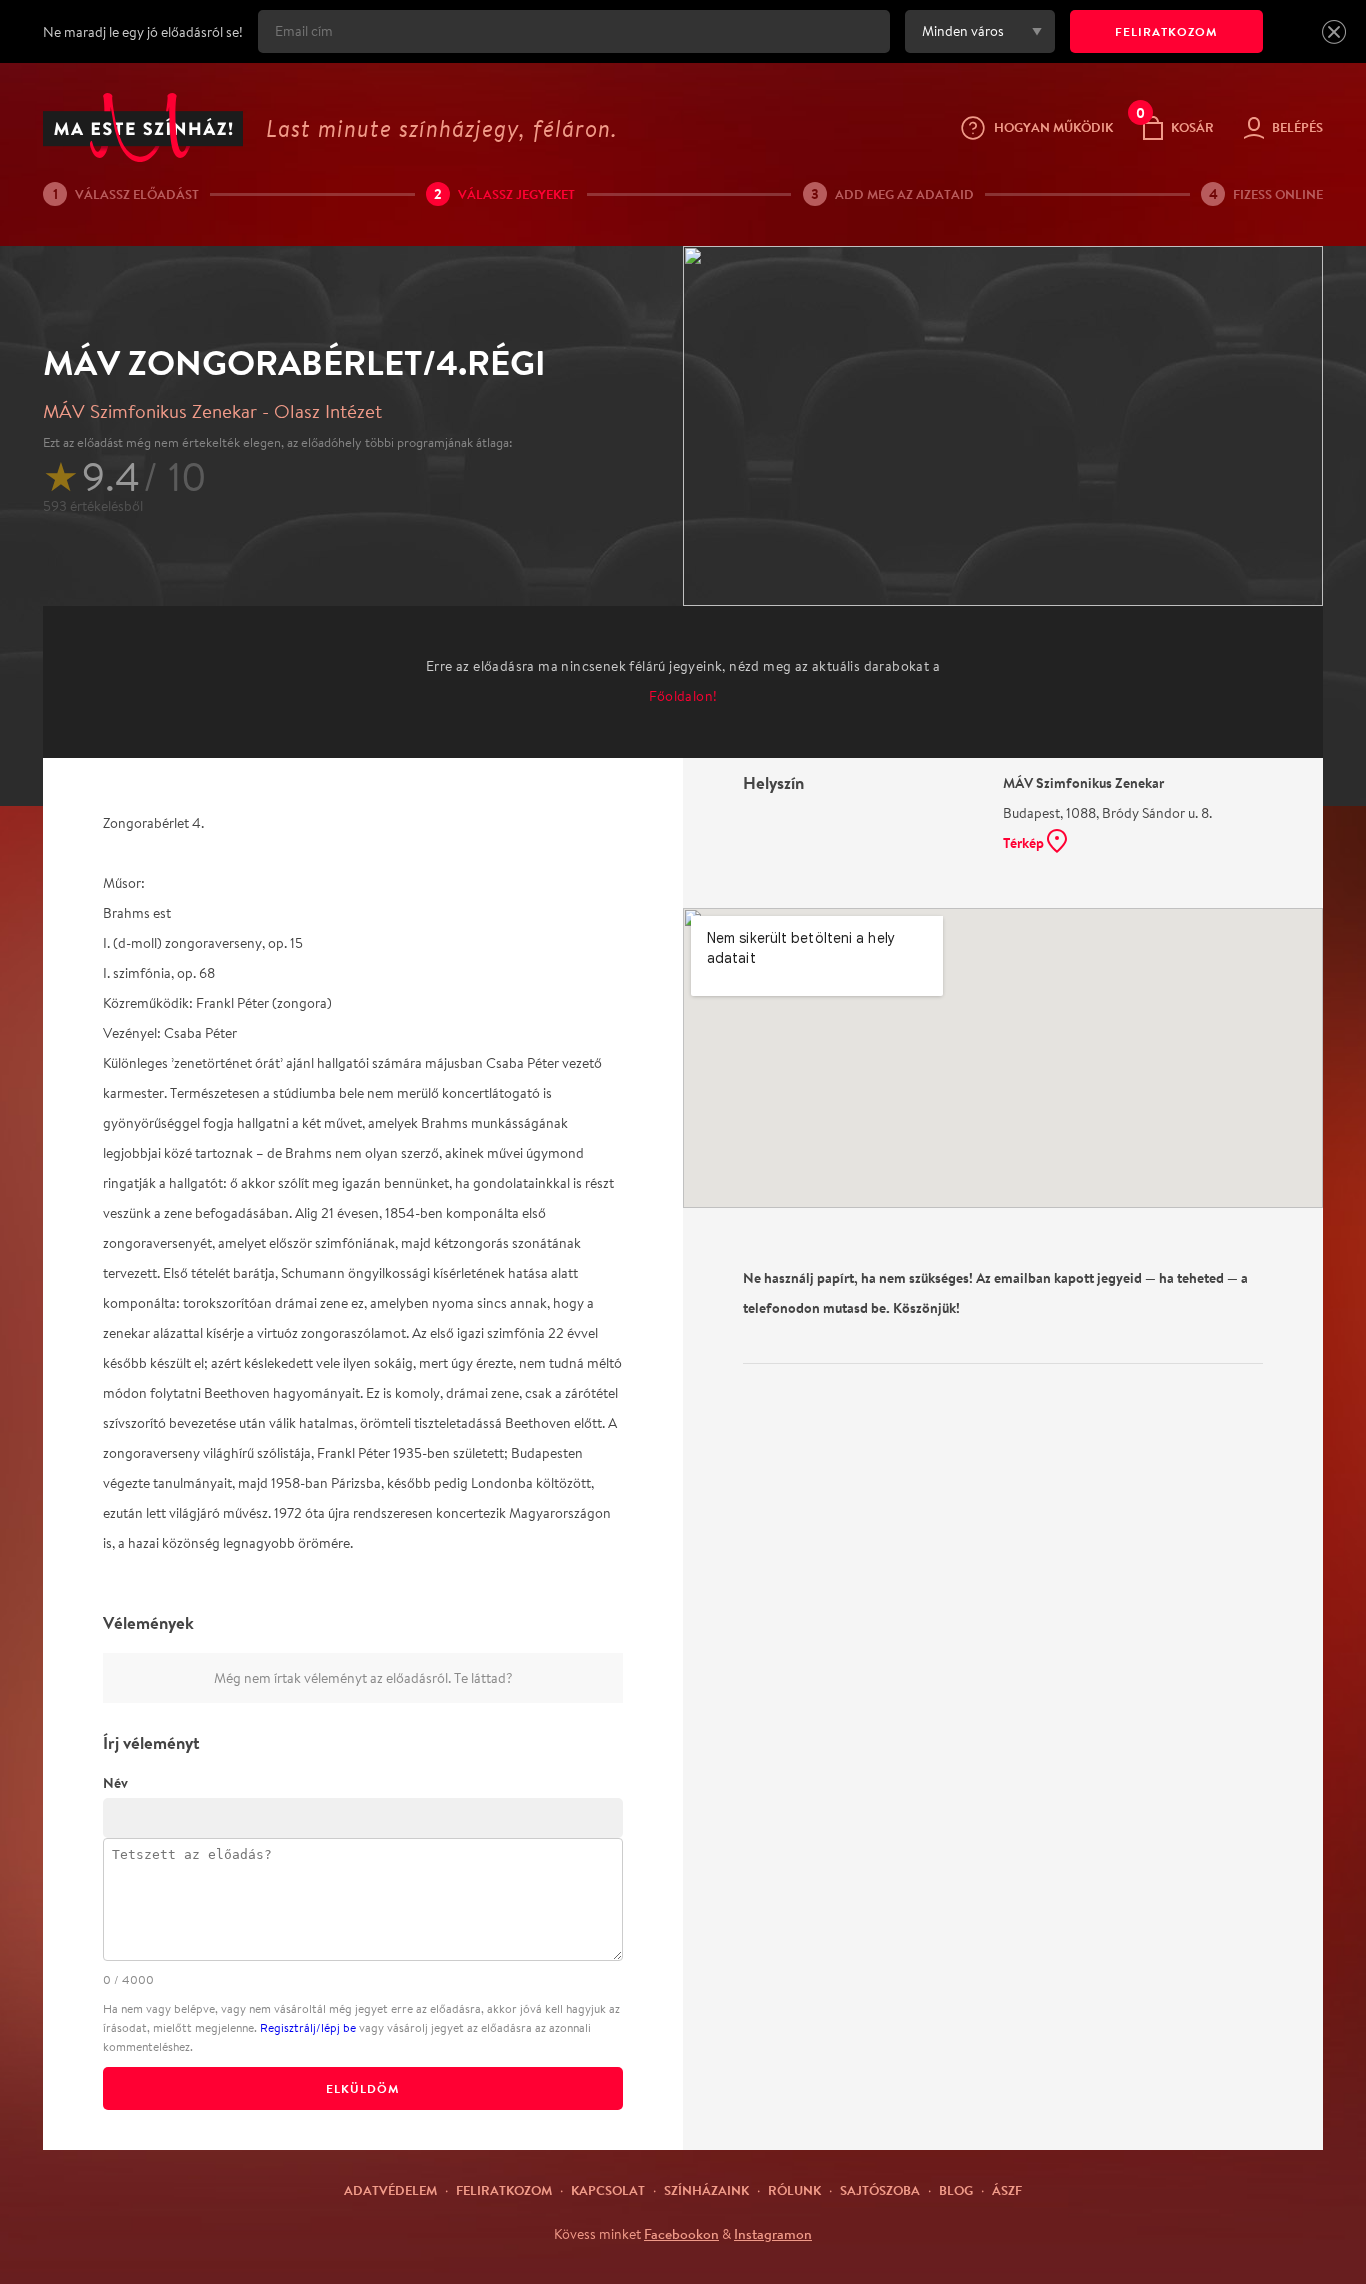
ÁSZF (1007, 2190)
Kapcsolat (608, 2190)
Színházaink (706, 2190)
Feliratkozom (504, 2190)
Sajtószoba (880, 2190)
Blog (956, 2190)
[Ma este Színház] (143, 127)
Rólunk (794, 2190)
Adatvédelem (390, 2190)
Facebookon (681, 2234)
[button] (1334, 32)
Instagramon (773, 2234)
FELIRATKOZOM (1166, 31)
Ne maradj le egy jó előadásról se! (143, 32)
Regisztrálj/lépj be (308, 2027)
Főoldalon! (683, 696)
